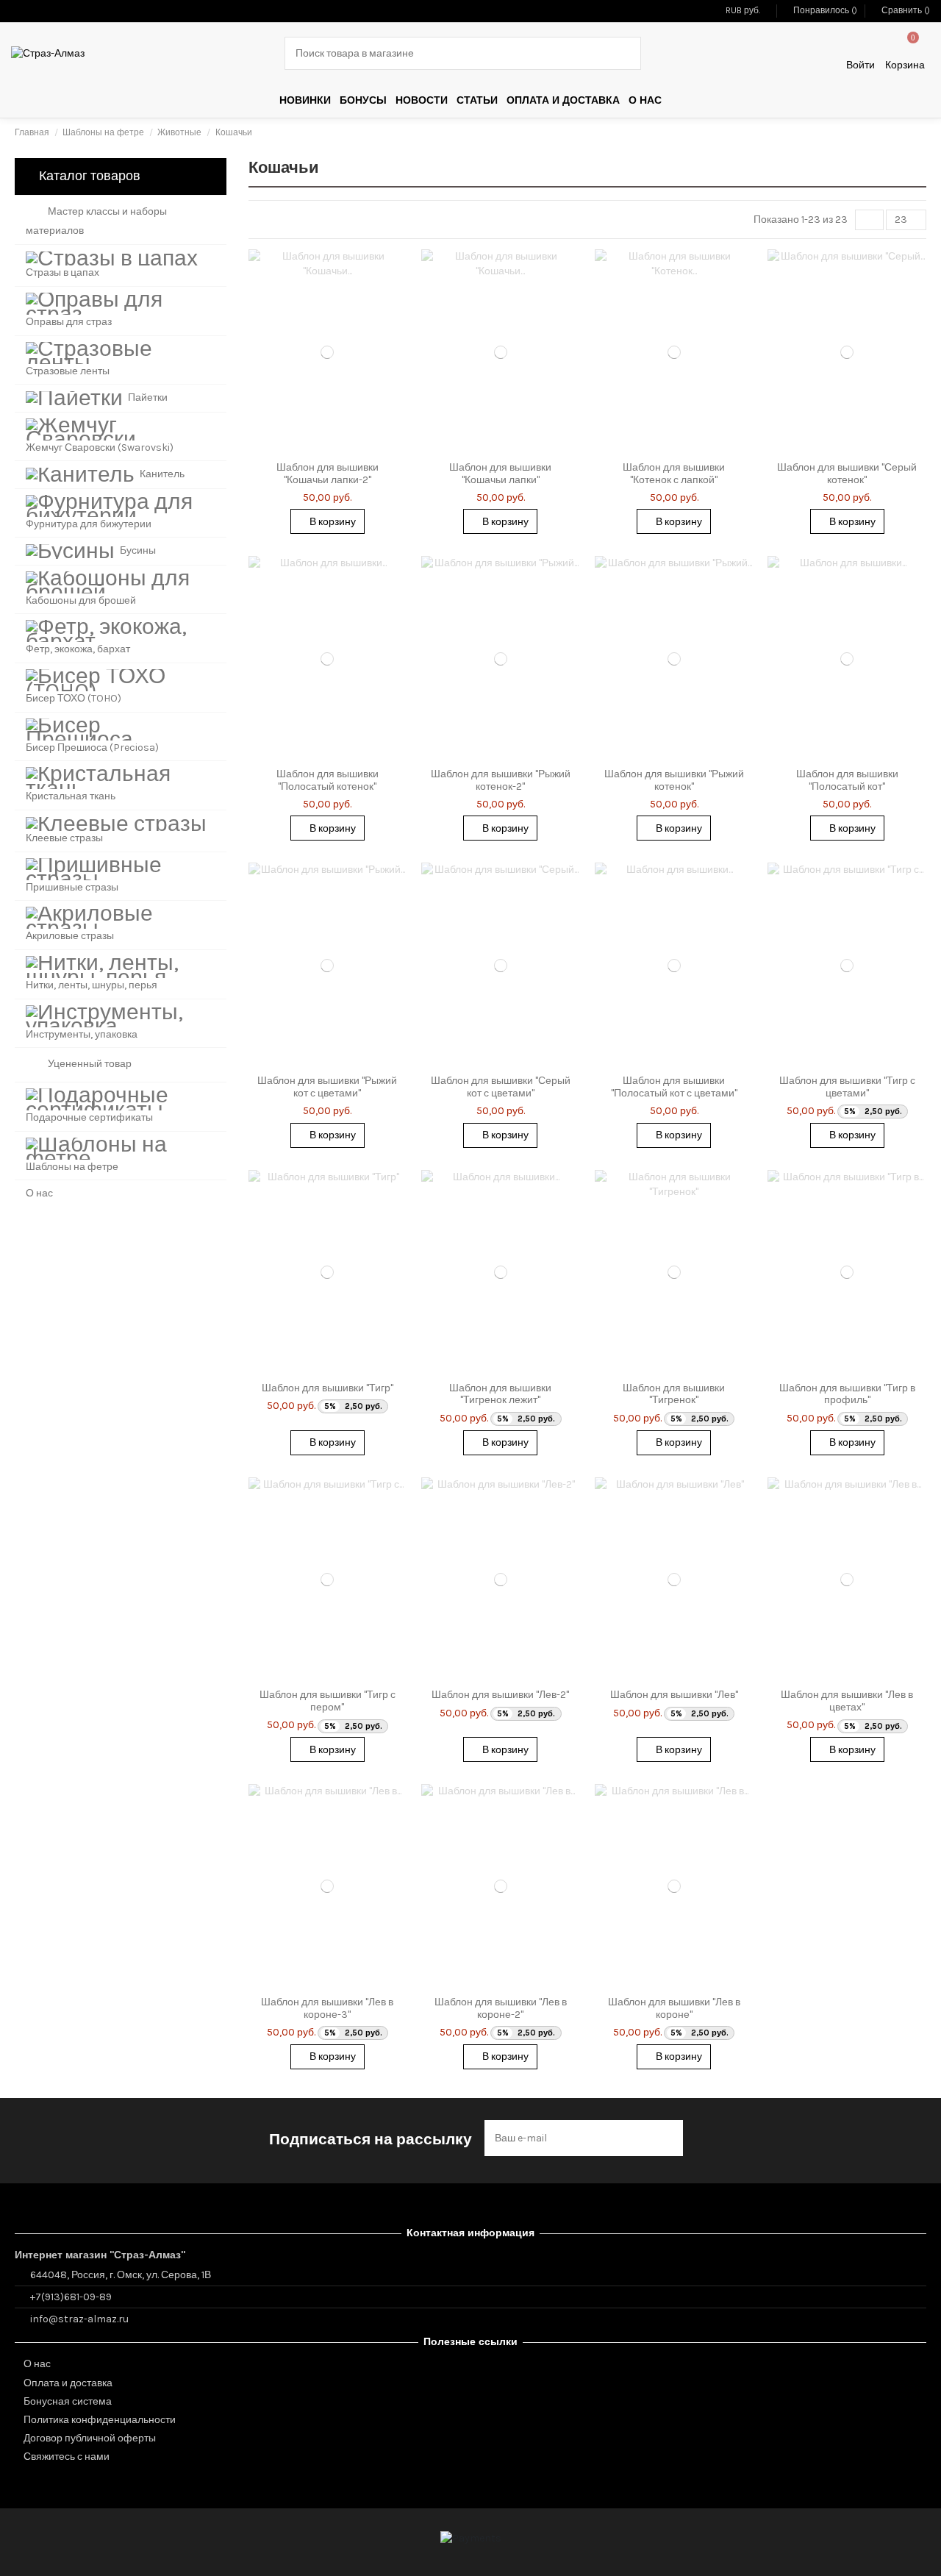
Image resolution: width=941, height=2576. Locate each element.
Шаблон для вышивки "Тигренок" (674, 1394)
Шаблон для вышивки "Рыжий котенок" (674, 780)
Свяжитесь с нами (67, 2457)
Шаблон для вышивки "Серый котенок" (847, 474)
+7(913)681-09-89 (71, 2297)
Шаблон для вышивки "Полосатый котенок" (328, 780)
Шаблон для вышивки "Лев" (674, 1695)
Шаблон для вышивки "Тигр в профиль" (847, 1394)
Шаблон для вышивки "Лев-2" (500, 1695)
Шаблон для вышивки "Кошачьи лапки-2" (328, 474)
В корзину (332, 522)
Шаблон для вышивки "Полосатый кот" (847, 780)
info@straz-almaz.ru (79, 2319)
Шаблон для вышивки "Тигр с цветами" (847, 1087)
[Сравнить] (327, 449)
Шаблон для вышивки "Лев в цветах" (847, 1701)
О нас (37, 2364)
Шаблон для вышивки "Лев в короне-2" (501, 2008)
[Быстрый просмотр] (345, 449)
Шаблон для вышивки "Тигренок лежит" (500, 1394)
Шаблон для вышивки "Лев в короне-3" (327, 2008)
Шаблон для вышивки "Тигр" (328, 1388)
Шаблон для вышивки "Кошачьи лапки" (500, 474)
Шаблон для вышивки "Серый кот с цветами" (501, 1087)
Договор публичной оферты (90, 2438)
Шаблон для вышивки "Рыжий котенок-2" (501, 780)
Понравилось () (825, 10)
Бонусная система (68, 2401)
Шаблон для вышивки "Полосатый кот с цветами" (674, 1087)
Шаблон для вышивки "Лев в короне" (674, 2008)
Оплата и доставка (68, 2383)
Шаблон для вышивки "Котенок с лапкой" (674, 474)
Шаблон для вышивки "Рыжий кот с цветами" (327, 1087)
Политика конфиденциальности (100, 2420)
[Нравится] (310, 449)
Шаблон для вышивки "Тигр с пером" (328, 1701)
